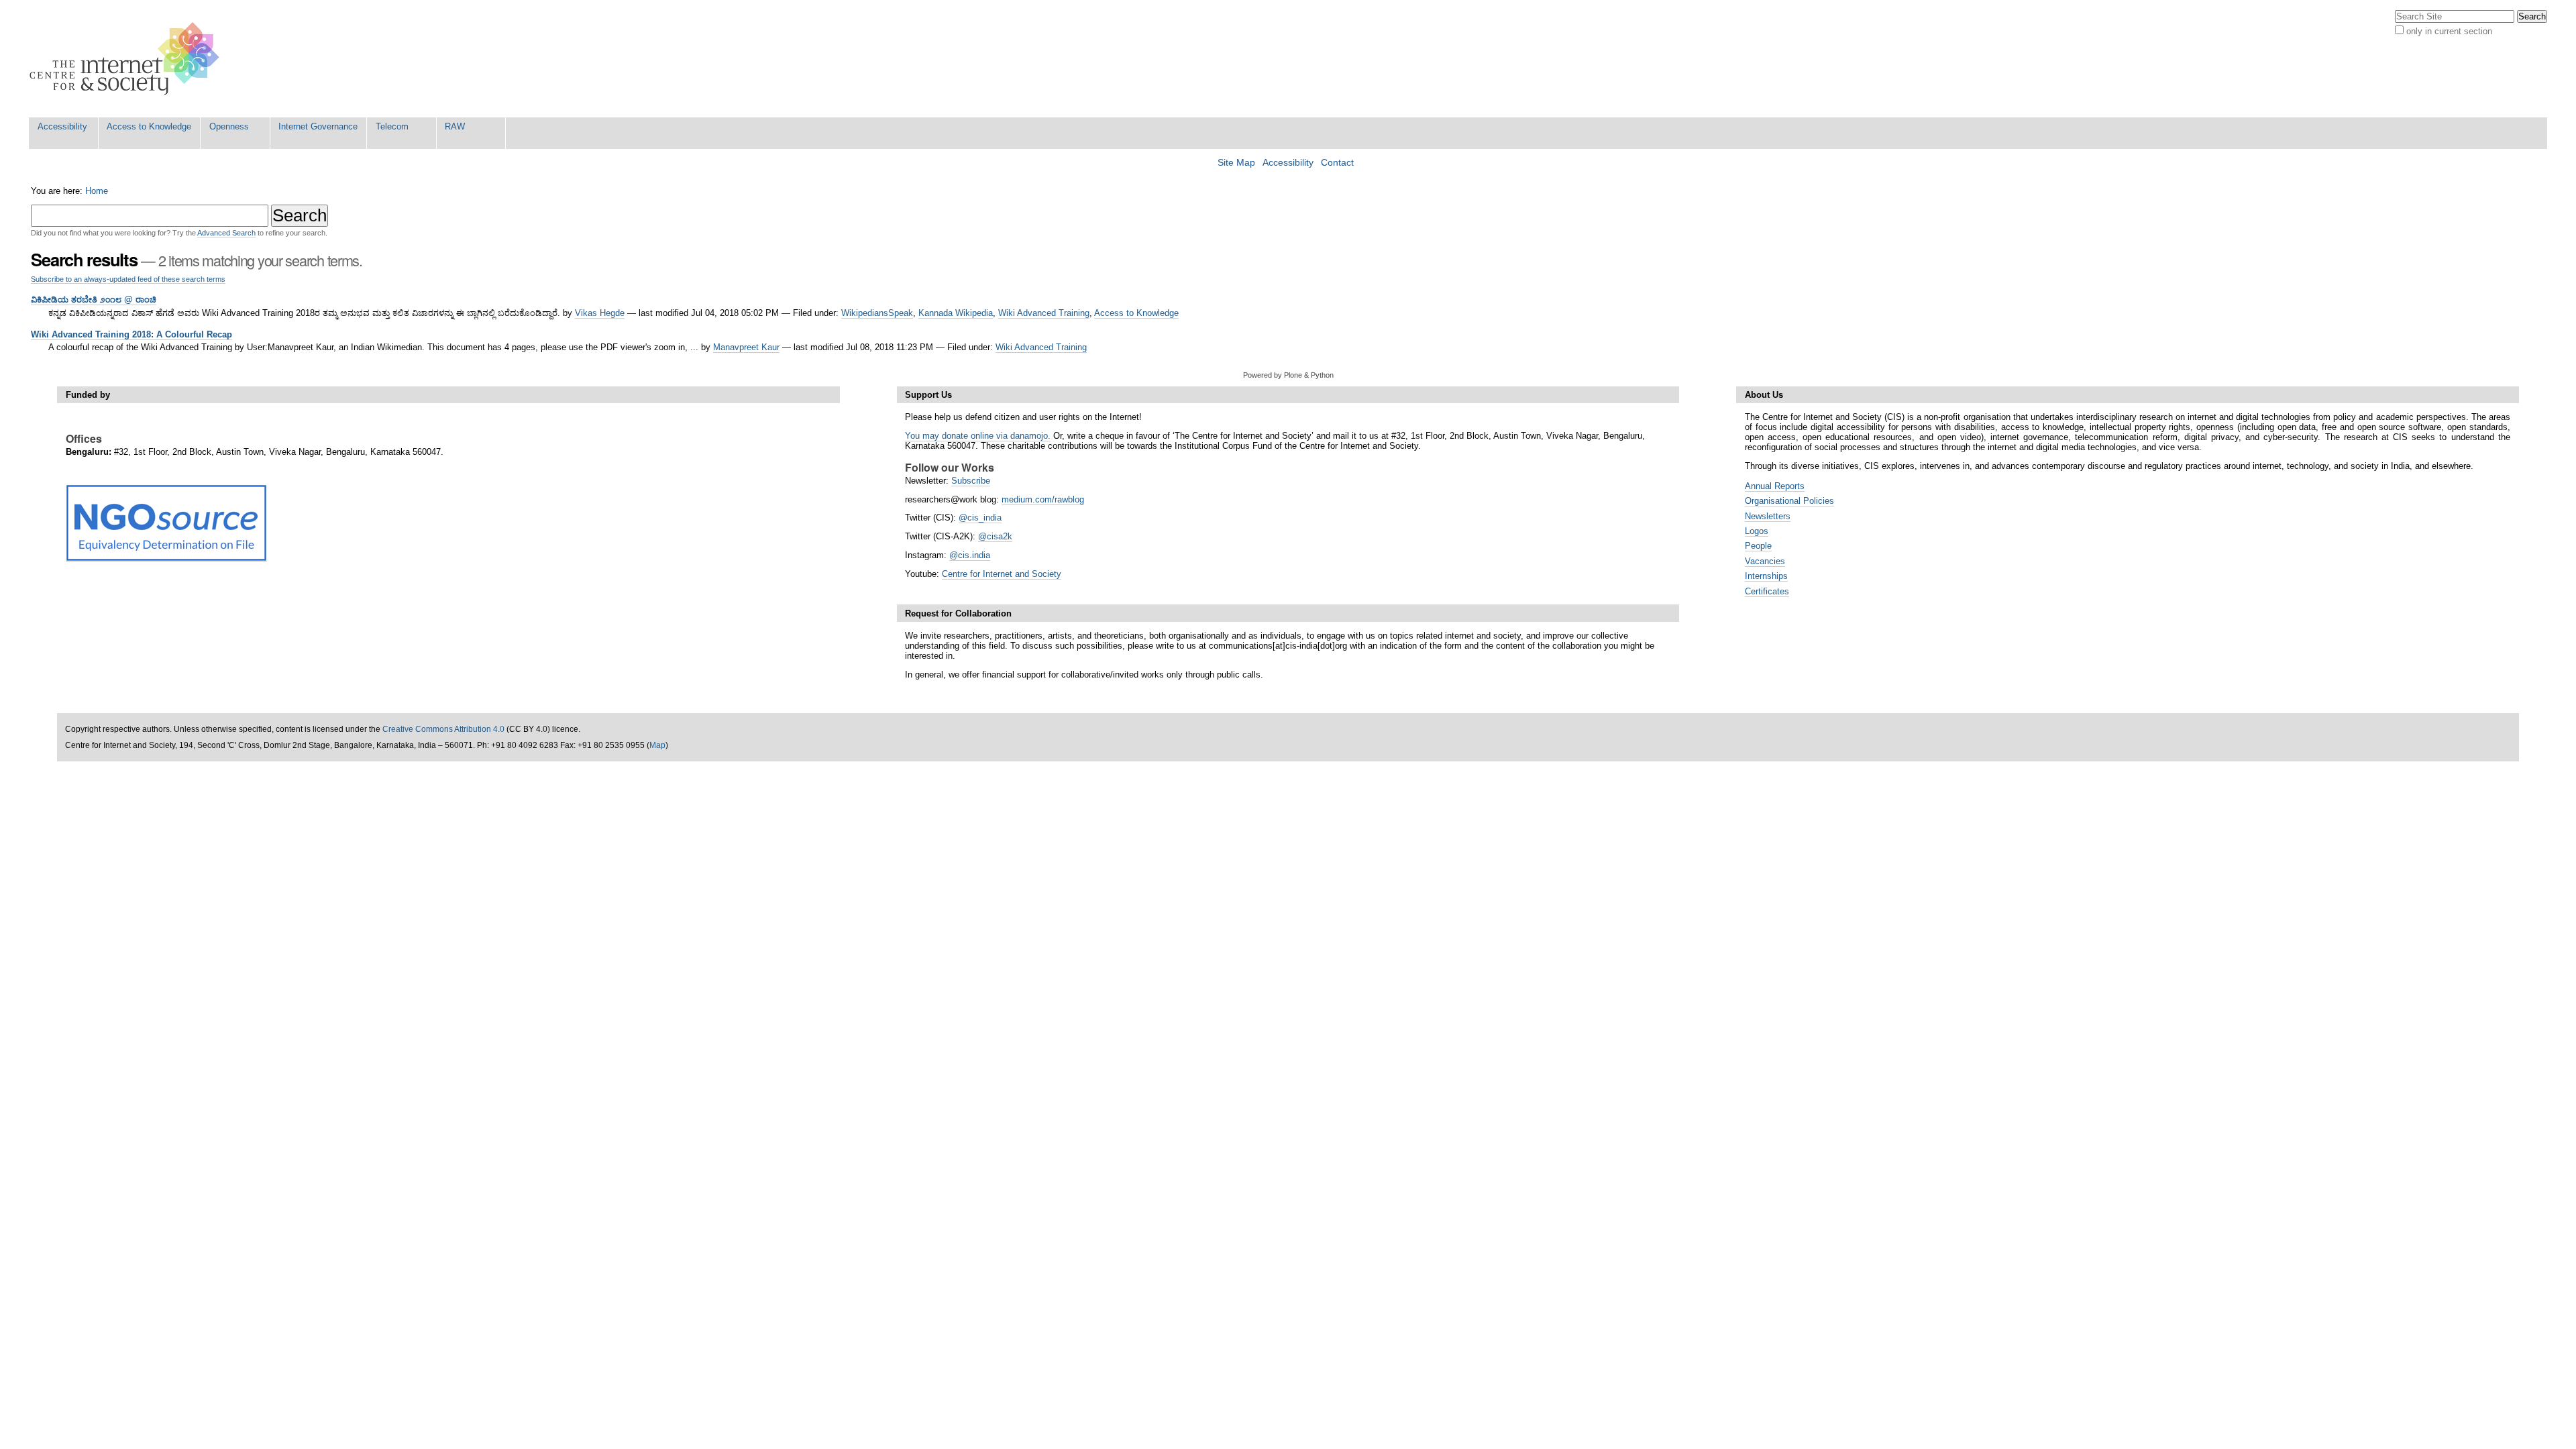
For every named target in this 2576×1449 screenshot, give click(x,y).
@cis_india (980, 518)
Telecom (392, 126)
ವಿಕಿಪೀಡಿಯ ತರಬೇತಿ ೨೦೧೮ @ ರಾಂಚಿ (94, 300)
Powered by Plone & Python (1288, 375)
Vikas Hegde (600, 313)
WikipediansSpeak (877, 313)
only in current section (2449, 31)
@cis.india (970, 555)
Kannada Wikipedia (956, 313)
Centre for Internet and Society (1002, 574)
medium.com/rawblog (1043, 499)
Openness (229, 126)
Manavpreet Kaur (746, 347)
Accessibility (62, 126)
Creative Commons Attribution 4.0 (443, 729)
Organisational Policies (1789, 501)
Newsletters (1768, 516)
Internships (1766, 576)
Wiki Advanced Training (1044, 313)
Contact (1337, 163)
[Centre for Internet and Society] (128, 59)
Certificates (1767, 591)
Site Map (1236, 163)
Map (657, 745)
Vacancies (1765, 561)
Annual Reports (1775, 486)
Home (97, 191)
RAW (455, 126)
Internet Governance (318, 126)
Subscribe (971, 481)
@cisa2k (995, 536)
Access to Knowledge (149, 126)
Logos (1757, 531)
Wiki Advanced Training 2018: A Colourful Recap (131, 334)
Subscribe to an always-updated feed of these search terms (128, 279)
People (1758, 546)
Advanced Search (226, 233)
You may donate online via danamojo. (978, 436)
